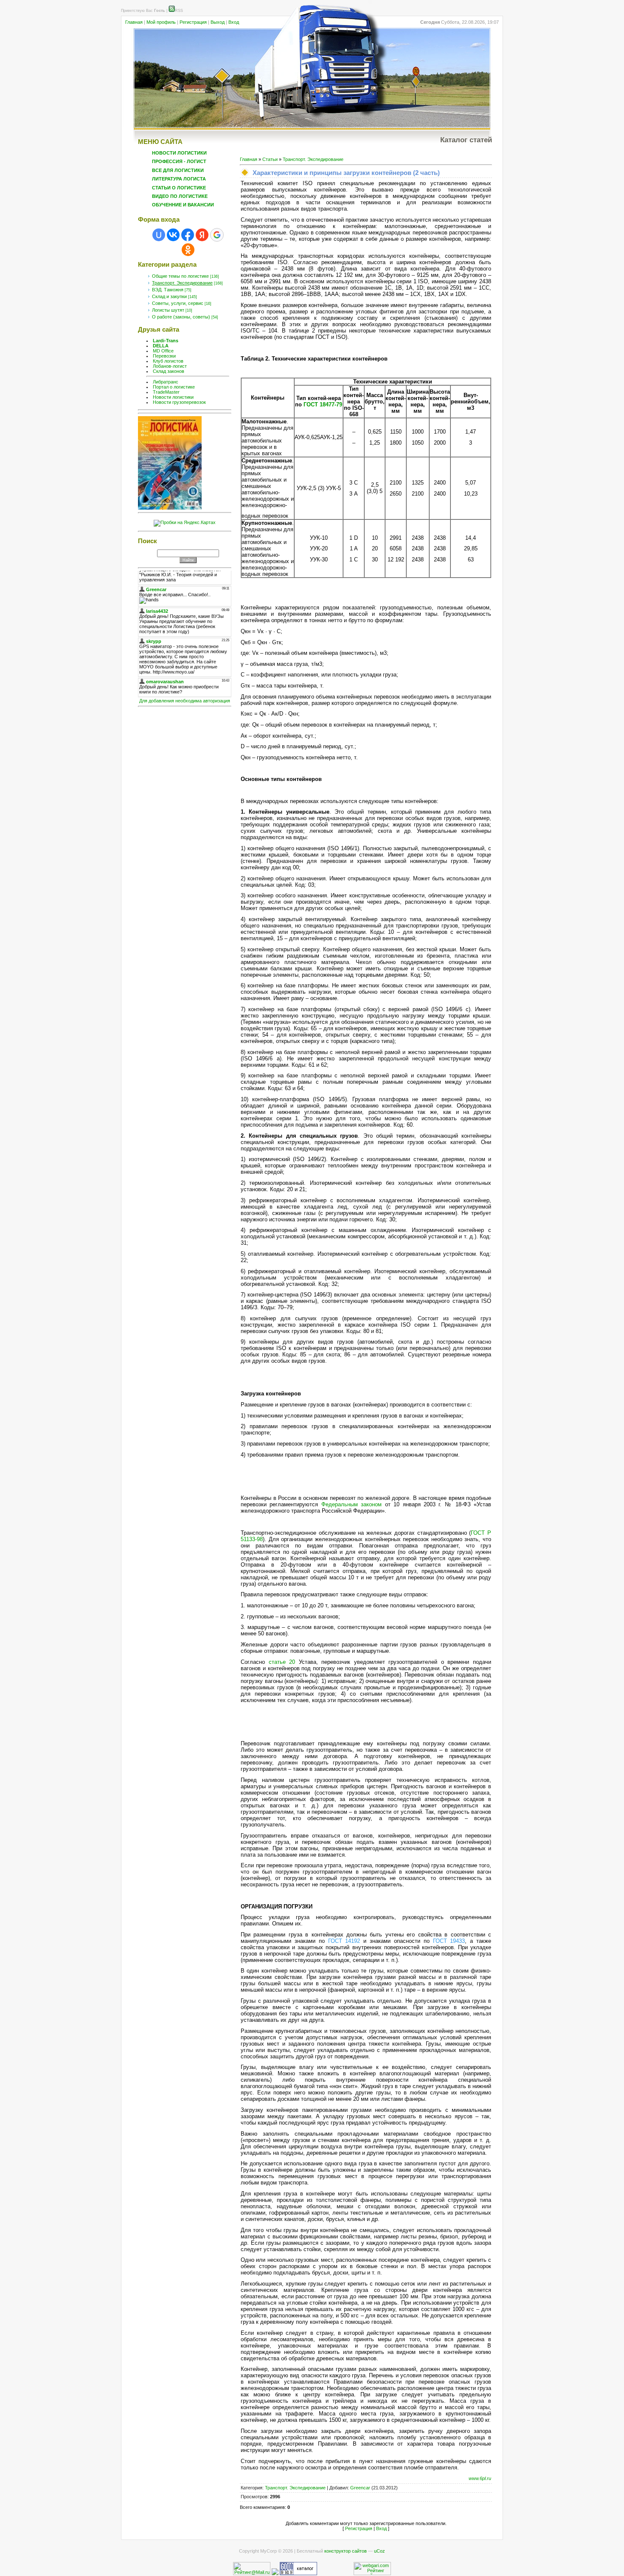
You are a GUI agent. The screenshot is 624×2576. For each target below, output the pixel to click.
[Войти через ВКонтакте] (173, 235)
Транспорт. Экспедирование (182, 283)
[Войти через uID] (159, 235)
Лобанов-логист (170, 366)
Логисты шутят (168, 310)
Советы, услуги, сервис (178, 303)
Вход (234, 22)
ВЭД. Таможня (168, 290)
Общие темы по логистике (180, 276)
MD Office (163, 351)
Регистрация (193, 22)
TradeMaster (166, 392)
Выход (218, 22)
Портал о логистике (174, 387)
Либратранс (166, 382)
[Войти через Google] (217, 235)
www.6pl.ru (480, 2478)
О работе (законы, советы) (181, 317)
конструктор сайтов (346, 2551)
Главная (134, 22)
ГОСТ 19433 (449, 1941)
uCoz (379, 2551)
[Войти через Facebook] (188, 235)
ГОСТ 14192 (344, 1941)
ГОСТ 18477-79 (323, 404)
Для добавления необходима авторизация (185, 701)
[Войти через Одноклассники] (188, 250)
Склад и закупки (169, 296)
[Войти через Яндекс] (202, 235)
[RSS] (172, 11)
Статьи (270, 159)
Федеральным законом (351, 1504)
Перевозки (164, 356)
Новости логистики (173, 397)
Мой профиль (161, 22)
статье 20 (282, 1662)
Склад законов (169, 371)
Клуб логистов (168, 361)
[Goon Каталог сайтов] (298, 2573)
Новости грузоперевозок (179, 402)
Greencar (360, 2488)
